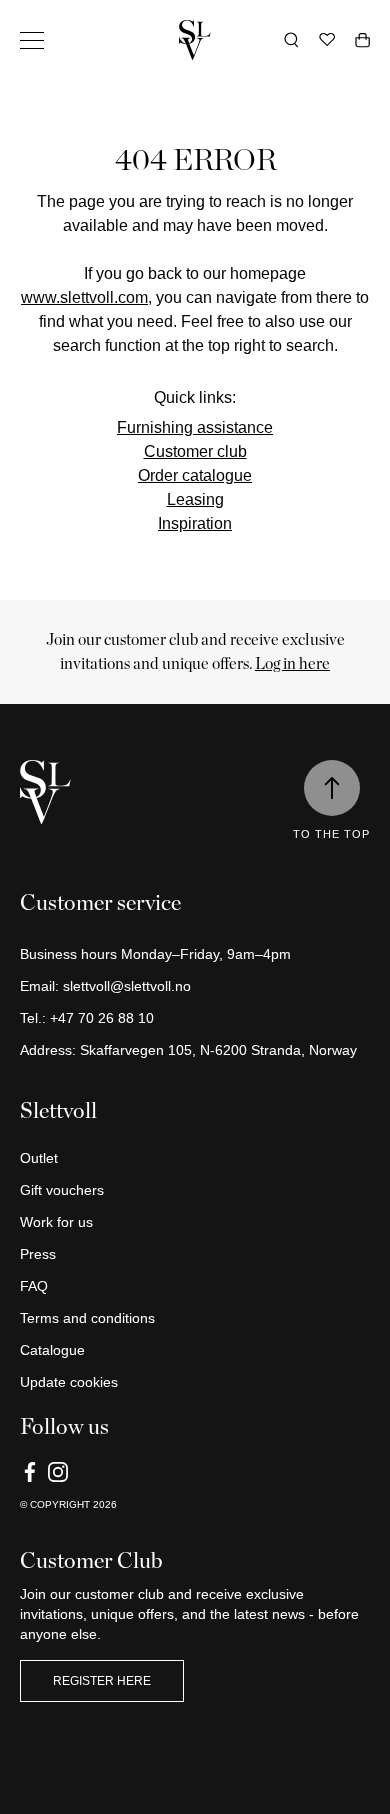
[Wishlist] (327, 40)
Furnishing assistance (195, 427)
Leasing (195, 499)
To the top (331, 834)
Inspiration (195, 523)
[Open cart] (362, 40)
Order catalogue (195, 475)
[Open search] (291, 40)
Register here (102, 1681)
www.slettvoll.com (84, 297)
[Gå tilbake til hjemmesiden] (195, 40)
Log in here (292, 663)
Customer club (195, 451)
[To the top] (332, 788)
